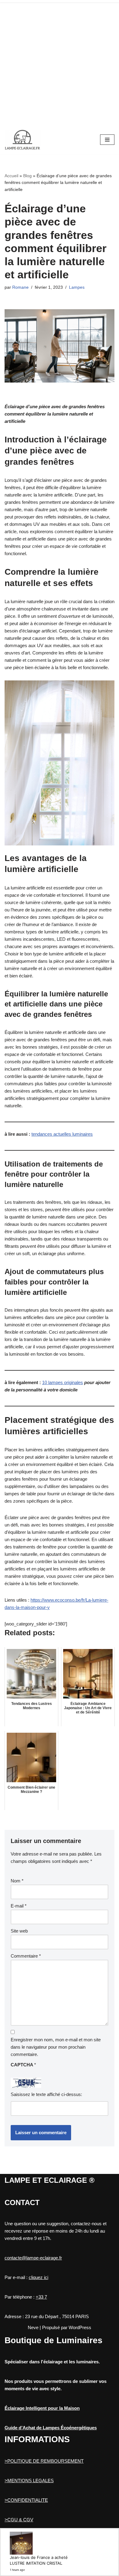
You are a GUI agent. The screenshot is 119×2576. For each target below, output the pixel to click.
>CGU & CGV (19, 2520)
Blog (27, 176)
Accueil (11, 176)
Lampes (77, 287)
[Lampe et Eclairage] (23, 140)
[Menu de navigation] (107, 140)
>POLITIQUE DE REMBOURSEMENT (44, 2461)
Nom (17, 1881)
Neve (33, 2327)
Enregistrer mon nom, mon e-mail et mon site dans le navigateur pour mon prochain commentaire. (56, 2047)
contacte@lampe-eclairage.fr (33, 2258)
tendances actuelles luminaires (62, 1134)
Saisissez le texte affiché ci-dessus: (46, 2094)
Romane (20, 287)
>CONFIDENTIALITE (26, 2500)
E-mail (19, 1906)
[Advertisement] (60, 63)
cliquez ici (38, 2277)
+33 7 (41, 2297)
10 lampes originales (63, 1382)
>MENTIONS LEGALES (29, 2481)
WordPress (80, 2327)
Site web (19, 1931)
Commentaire (26, 1956)
